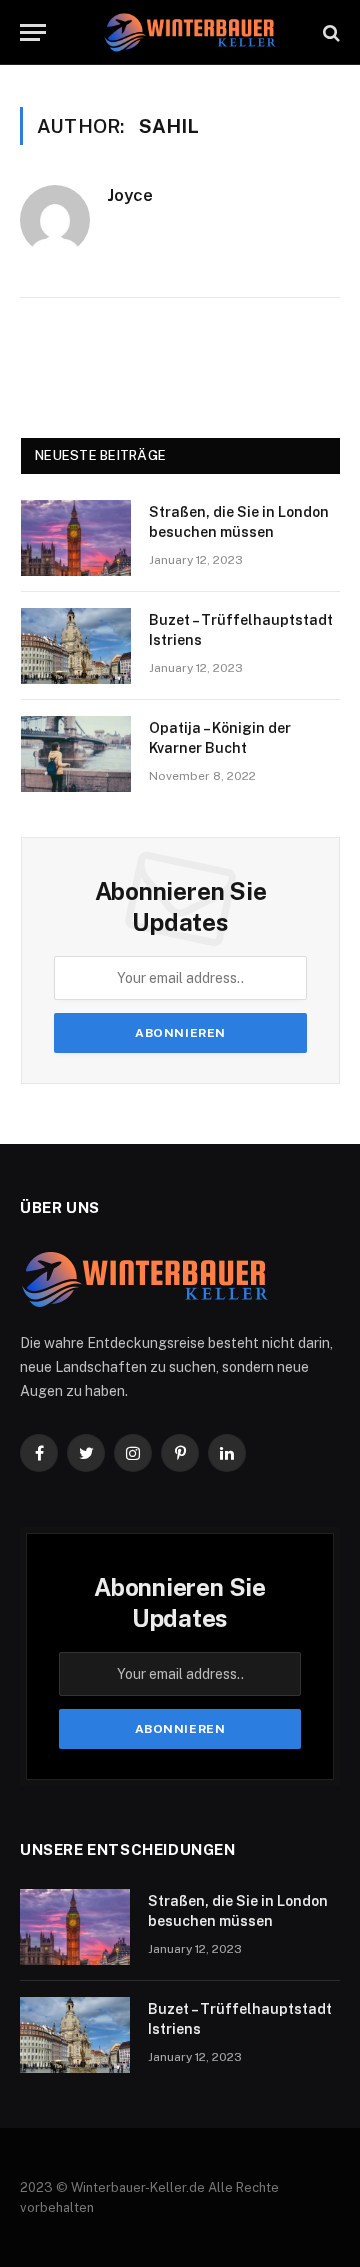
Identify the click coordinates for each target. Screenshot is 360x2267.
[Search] (329, 32)
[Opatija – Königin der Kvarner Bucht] (76, 754)
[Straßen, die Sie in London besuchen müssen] (76, 538)
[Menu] (33, 32)
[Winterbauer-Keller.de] (190, 32)
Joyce (130, 195)
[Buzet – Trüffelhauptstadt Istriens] (76, 646)
